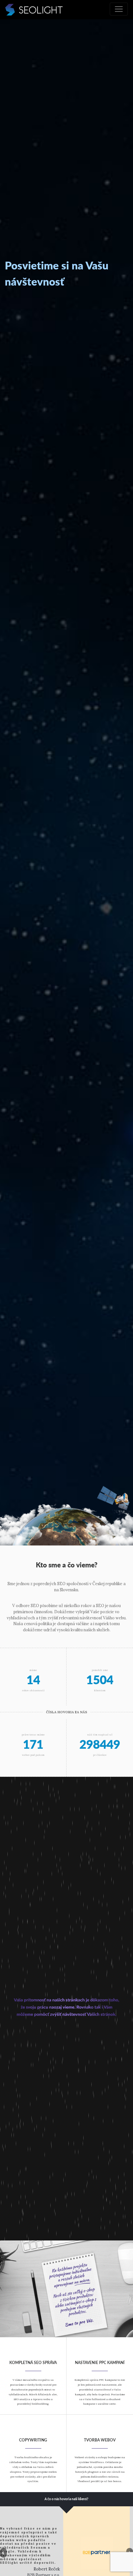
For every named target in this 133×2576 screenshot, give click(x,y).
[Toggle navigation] (119, 9)
